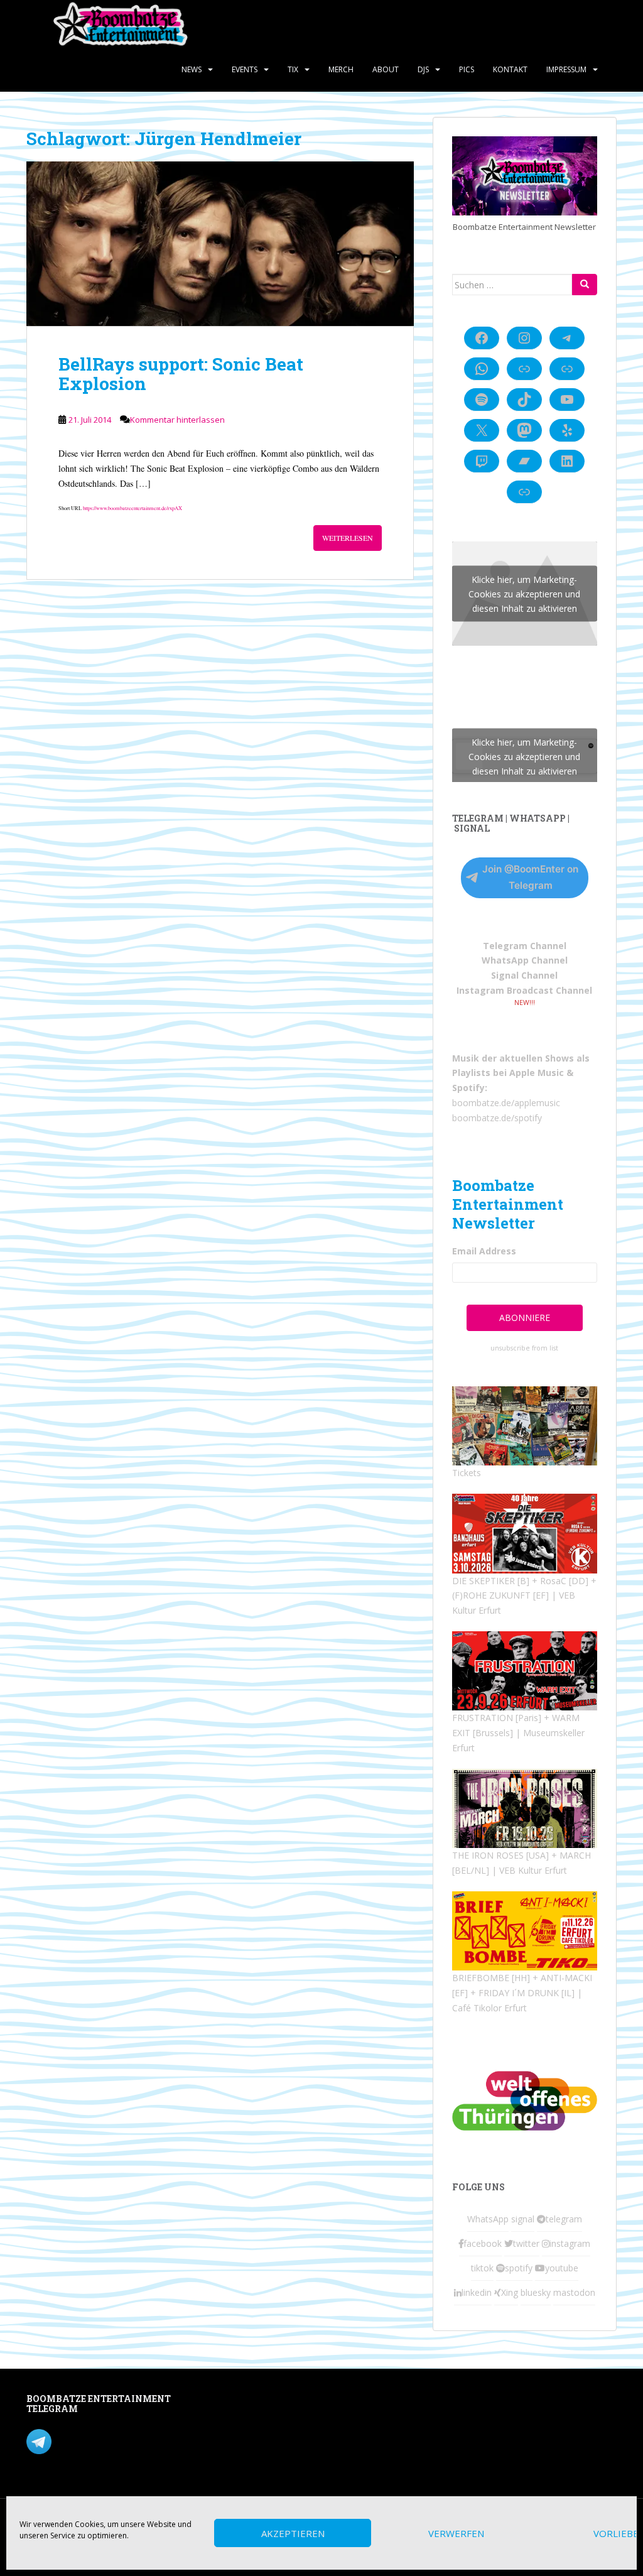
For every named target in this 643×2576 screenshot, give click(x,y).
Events (245, 69)
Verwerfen (456, 2533)
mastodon (574, 2292)
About (386, 69)
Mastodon (250, 2401)
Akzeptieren (293, 2533)
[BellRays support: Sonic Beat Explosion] (220, 244)
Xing (510, 2292)
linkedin (477, 2292)
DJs (423, 69)
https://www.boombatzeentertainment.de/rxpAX (132, 508)
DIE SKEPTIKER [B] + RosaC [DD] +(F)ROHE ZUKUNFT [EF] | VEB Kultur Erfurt (524, 1596)
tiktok (482, 2268)
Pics (467, 69)
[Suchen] (585, 285)
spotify (519, 2268)
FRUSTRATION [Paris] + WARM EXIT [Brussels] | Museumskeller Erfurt (518, 1733)
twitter (526, 2243)
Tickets (467, 1473)
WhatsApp (488, 2219)
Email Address (484, 1251)
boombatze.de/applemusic (506, 1103)
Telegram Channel (525, 946)
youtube (562, 2268)
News (192, 69)
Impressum (566, 69)
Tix (293, 69)
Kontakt (510, 69)
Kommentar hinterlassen (177, 420)
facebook (483, 2243)
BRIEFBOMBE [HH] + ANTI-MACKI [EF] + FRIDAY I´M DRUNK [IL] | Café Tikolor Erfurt (522, 1993)
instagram (570, 2243)
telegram (564, 2219)
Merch (341, 69)
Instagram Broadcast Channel (524, 990)
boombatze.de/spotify (497, 1118)
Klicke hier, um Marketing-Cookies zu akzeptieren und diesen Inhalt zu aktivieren (524, 594)
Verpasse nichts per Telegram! (114, 2441)
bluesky (536, 2292)
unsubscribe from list (524, 1348)
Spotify (468, 1088)
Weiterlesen (348, 538)
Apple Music (537, 1073)
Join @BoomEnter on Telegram (530, 877)
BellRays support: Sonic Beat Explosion (181, 374)
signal (523, 2219)
